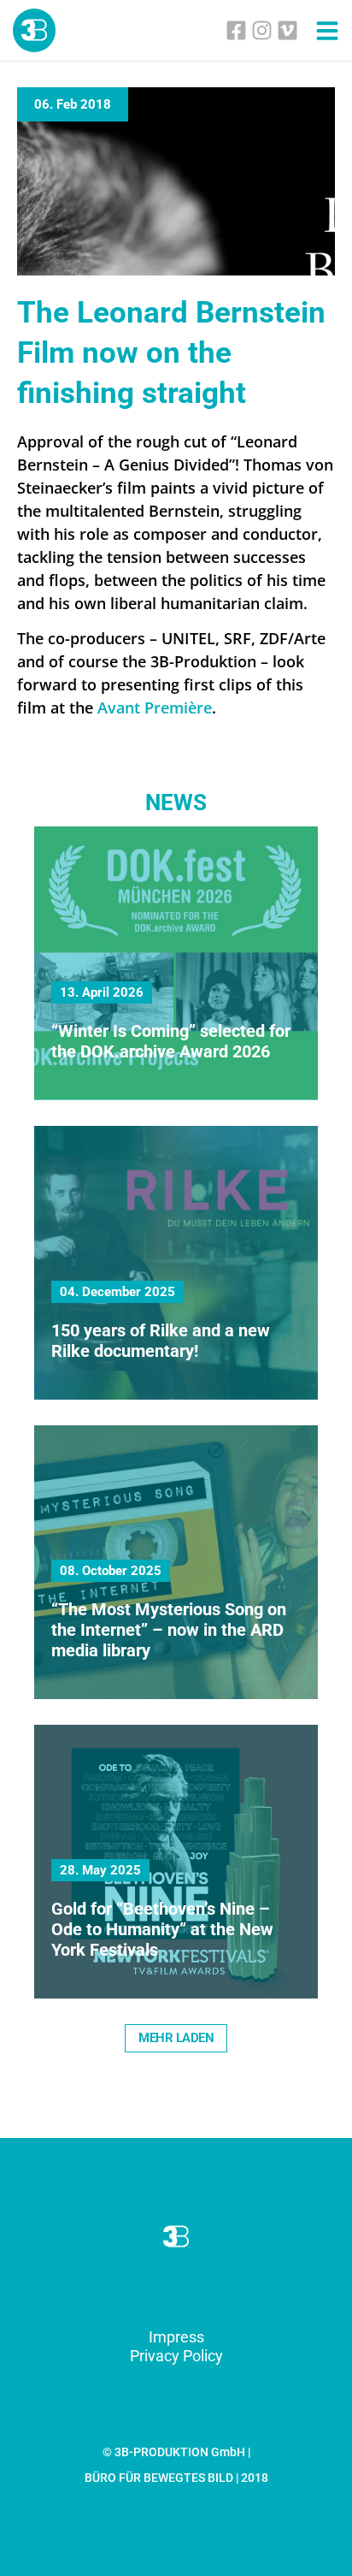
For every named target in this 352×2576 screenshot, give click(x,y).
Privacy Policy (176, 2356)
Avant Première (155, 708)
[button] (176, 2038)
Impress (176, 2337)
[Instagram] (262, 30)
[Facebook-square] (236, 30)
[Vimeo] (287, 30)
